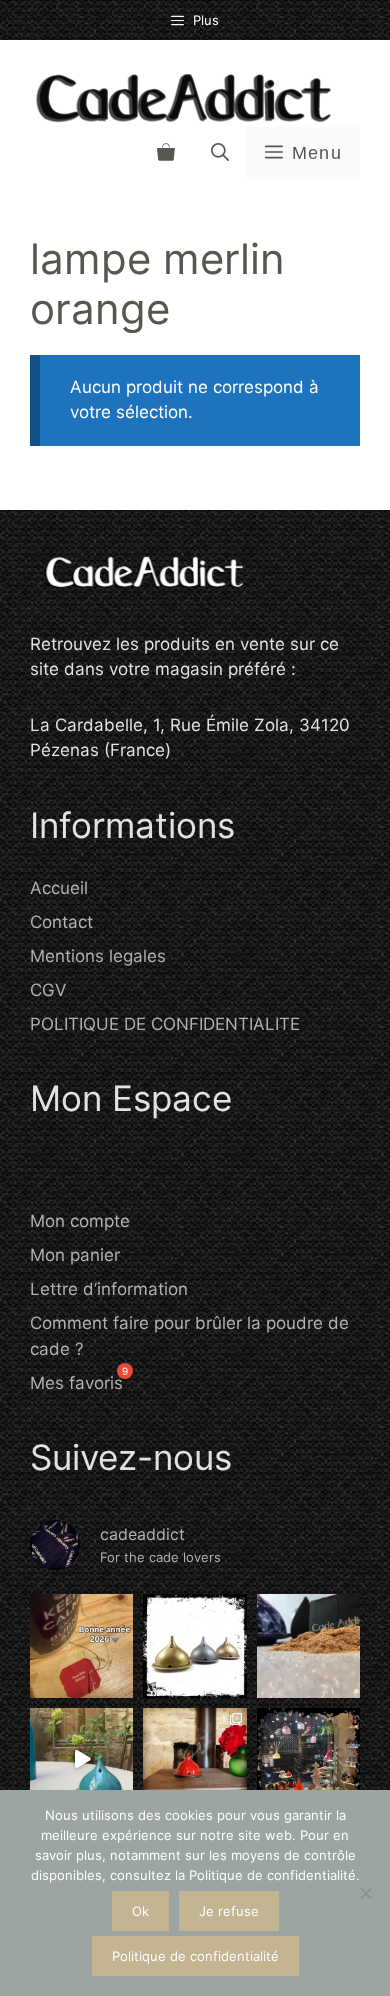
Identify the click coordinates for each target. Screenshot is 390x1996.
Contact (61, 922)
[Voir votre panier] (166, 153)
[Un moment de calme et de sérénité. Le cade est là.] (194, 1759)
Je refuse (229, 1911)
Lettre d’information (109, 1289)
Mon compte (80, 1221)
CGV (48, 990)
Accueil (59, 888)
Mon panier (75, 1255)
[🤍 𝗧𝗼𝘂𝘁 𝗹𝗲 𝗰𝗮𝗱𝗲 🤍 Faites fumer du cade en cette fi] (308, 1759)
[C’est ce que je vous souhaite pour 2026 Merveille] (81, 1645)
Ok (140, 1911)
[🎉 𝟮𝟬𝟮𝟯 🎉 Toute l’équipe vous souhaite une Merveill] (308, 1645)
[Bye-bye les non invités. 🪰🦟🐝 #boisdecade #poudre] (81, 1759)
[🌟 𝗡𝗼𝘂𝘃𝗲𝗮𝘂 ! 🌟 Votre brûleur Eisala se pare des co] (194, 1645)
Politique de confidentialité (195, 1956)
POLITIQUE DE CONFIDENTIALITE (165, 1024)
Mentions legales (98, 956)
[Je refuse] (365, 1893)
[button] (220, 153)
